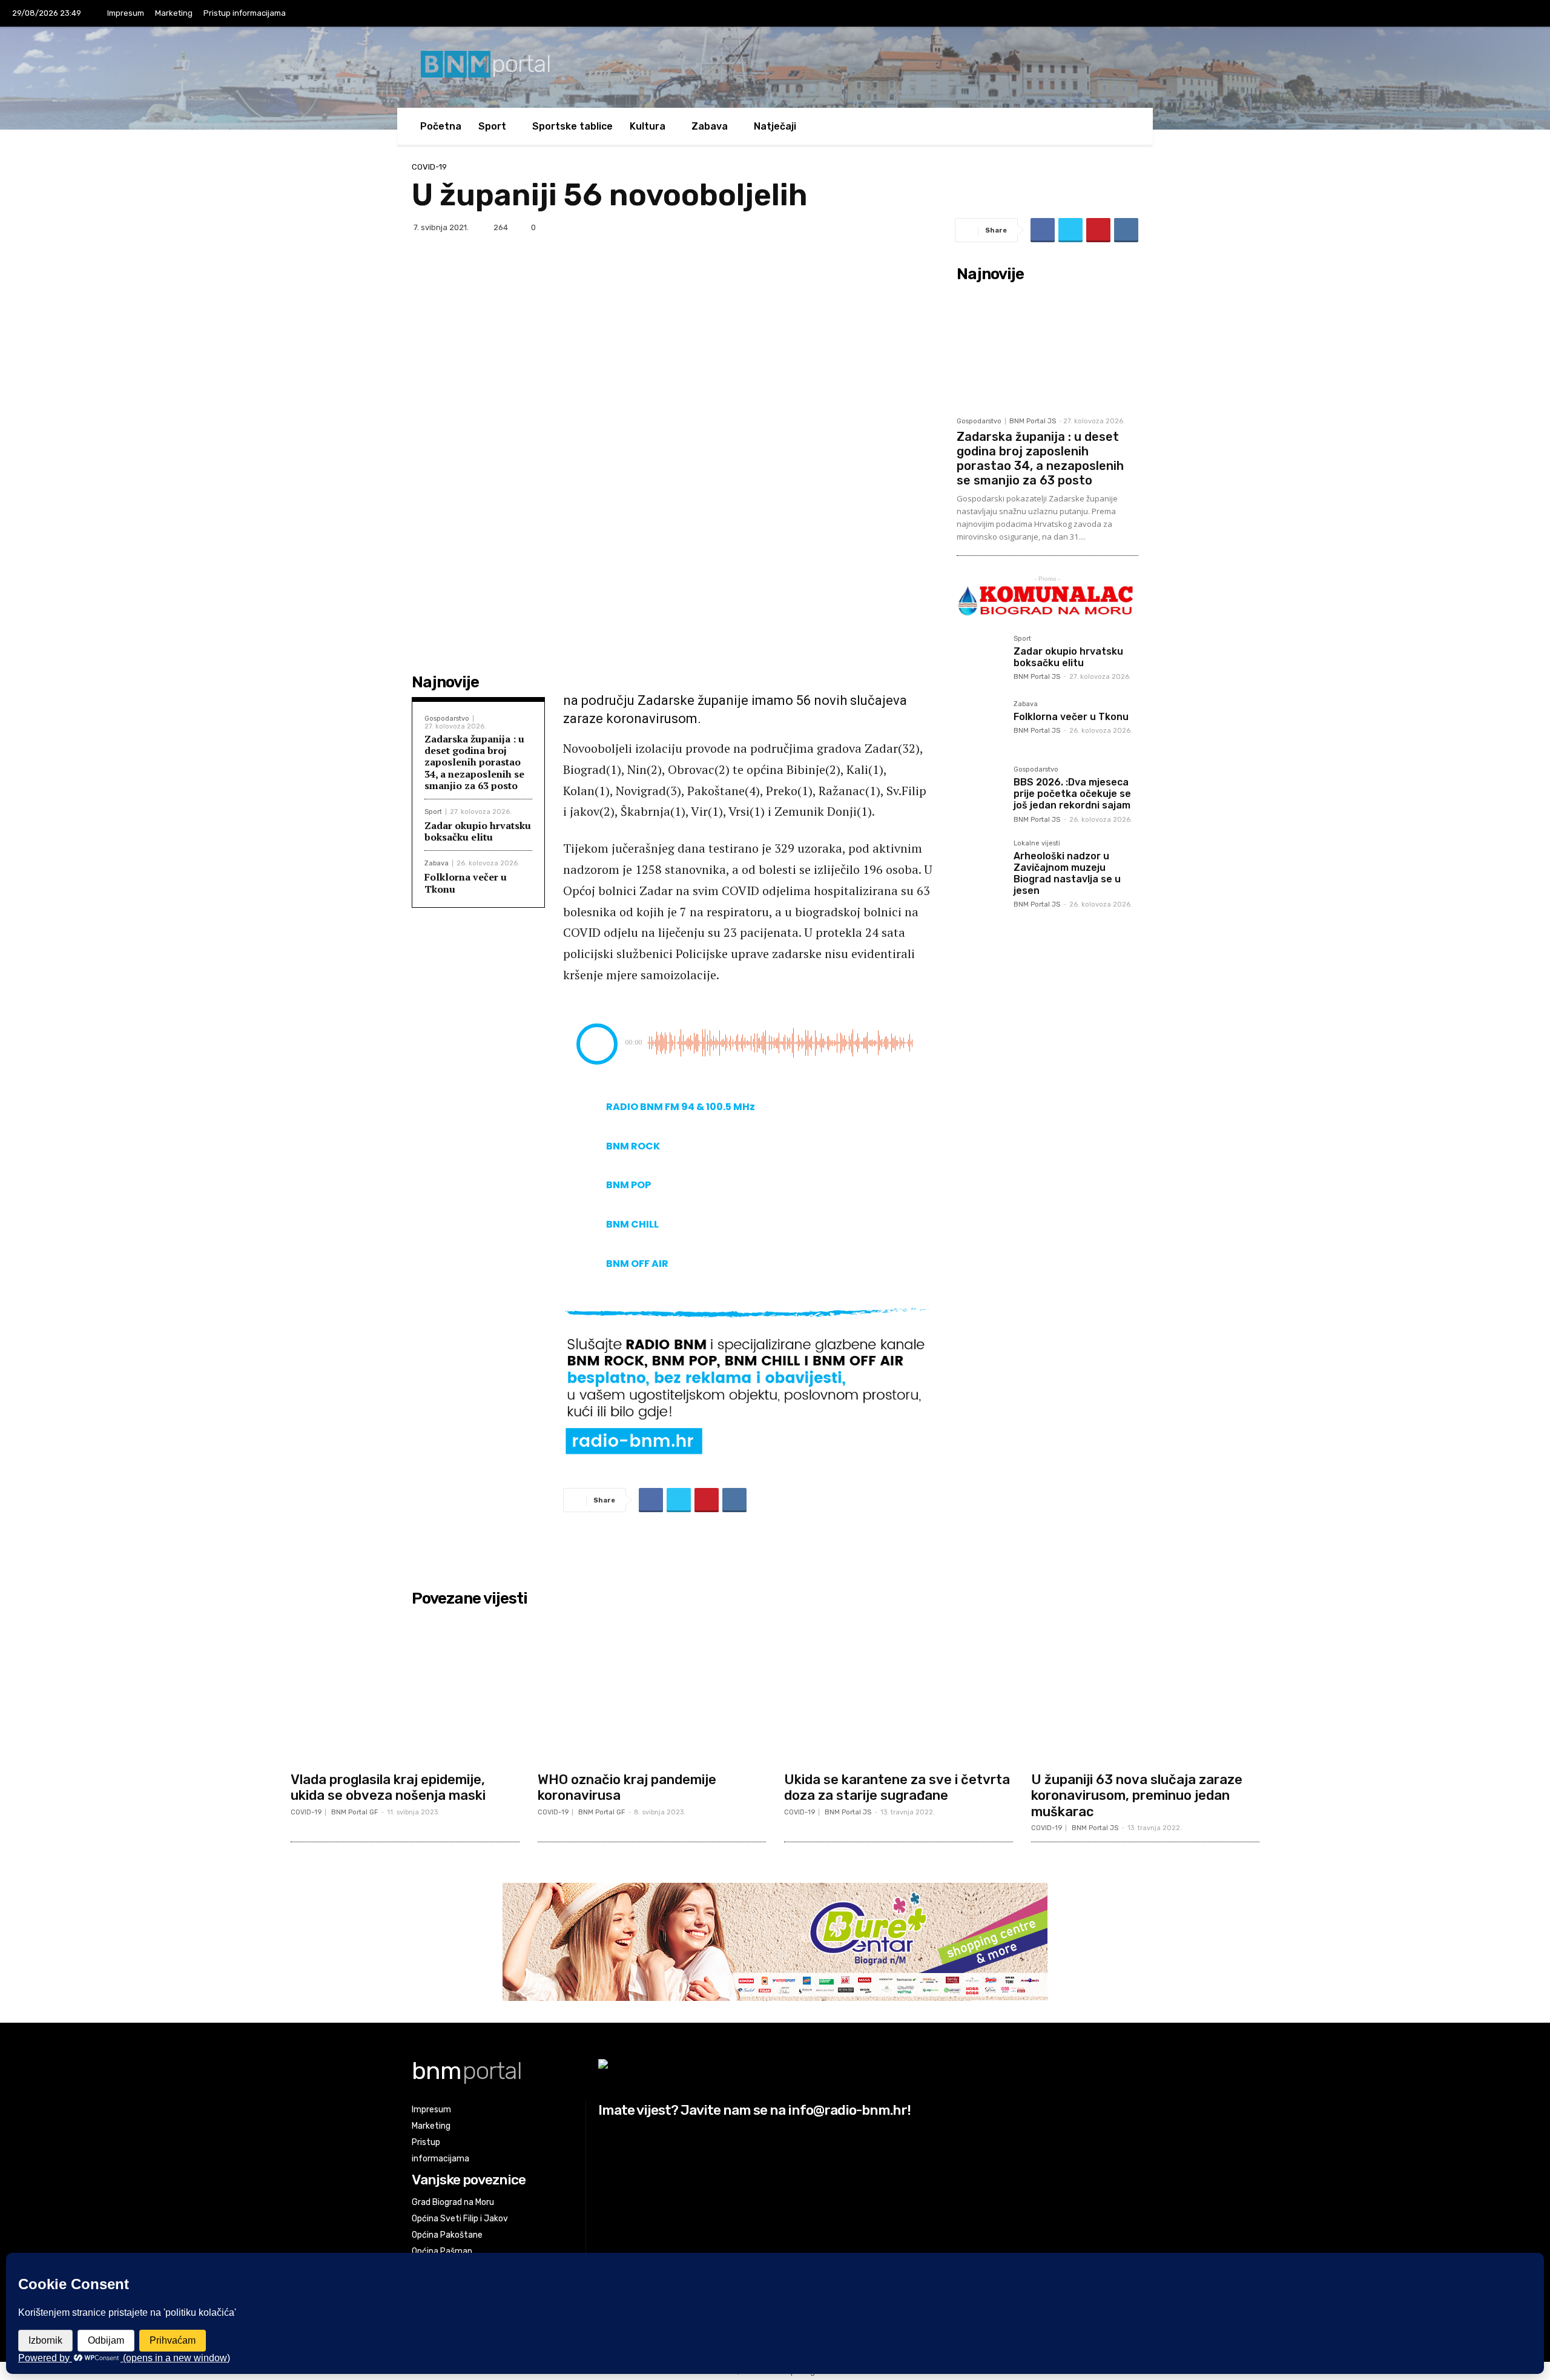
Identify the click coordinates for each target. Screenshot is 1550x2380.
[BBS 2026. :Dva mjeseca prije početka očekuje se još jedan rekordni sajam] (980, 790)
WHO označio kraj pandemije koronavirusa (627, 1787)
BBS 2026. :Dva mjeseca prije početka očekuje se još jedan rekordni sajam (1072, 794)
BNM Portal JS (1033, 421)
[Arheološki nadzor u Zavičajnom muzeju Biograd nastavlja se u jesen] (980, 864)
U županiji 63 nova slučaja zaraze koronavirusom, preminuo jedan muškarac (1137, 1796)
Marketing (174, 13)
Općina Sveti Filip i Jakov (460, 2219)
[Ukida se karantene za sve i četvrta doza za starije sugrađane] (899, 1689)
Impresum (126, 13)
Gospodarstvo (447, 719)
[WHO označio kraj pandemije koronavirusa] (652, 1689)
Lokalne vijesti (1037, 844)
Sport (492, 126)
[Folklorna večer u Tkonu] (980, 724)
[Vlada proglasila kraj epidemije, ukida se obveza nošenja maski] (405, 1689)
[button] (1120, 126)
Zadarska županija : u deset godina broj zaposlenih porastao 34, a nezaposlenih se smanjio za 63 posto (474, 762)
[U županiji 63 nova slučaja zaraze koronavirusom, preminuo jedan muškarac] (1146, 1689)
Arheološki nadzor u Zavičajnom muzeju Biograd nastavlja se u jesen (1067, 874)
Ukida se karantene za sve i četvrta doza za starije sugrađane (897, 1787)
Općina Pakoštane (447, 2235)
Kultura (648, 126)
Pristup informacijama (245, 13)
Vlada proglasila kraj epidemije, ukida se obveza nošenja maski (388, 1787)
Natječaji (775, 126)
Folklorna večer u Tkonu (466, 883)
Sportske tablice (572, 126)
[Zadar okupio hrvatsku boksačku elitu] (980, 659)
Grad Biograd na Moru (453, 2202)
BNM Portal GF (355, 1812)
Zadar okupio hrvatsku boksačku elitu (478, 831)
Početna (441, 126)
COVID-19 (429, 167)
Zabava (710, 126)
